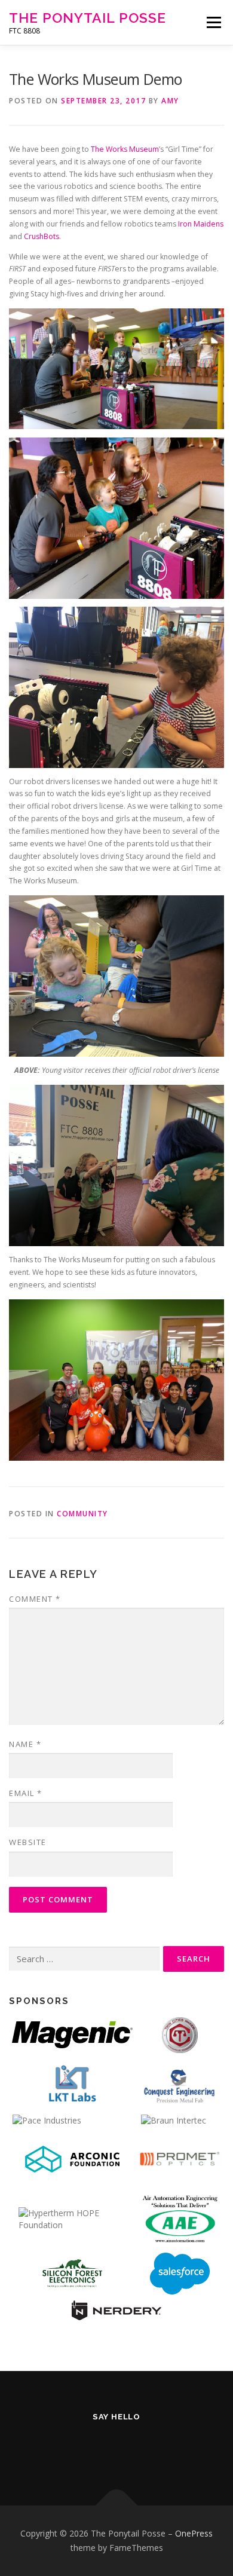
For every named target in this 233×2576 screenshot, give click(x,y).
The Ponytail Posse (88, 18)
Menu (213, 22)
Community (82, 1514)
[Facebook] (88, 2448)
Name (25, 1744)
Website (28, 1842)
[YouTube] (146, 2448)
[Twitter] (58, 2448)
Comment (35, 1599)
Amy (170, 101)
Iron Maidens (201, 224)
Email (26, 1793)
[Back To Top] (117, 2506)
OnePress (194, 2533)
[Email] (175, 2448)
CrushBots (42, 236)
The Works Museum (125, 149)
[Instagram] (117, 2448)
